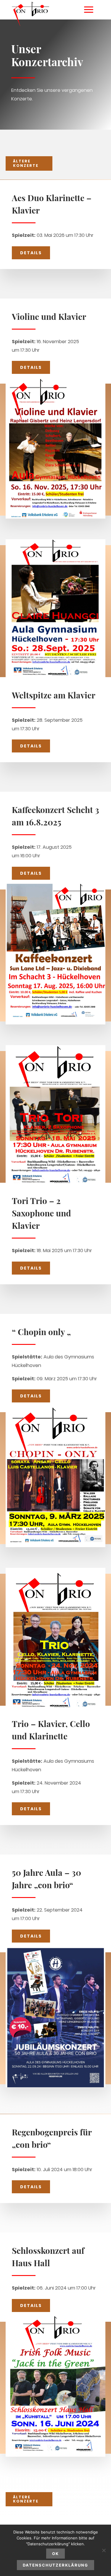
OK (55, 2554)
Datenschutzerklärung (55, 2565)
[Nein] (104, 2550)
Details (31, 253)
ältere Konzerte (26, 163)
